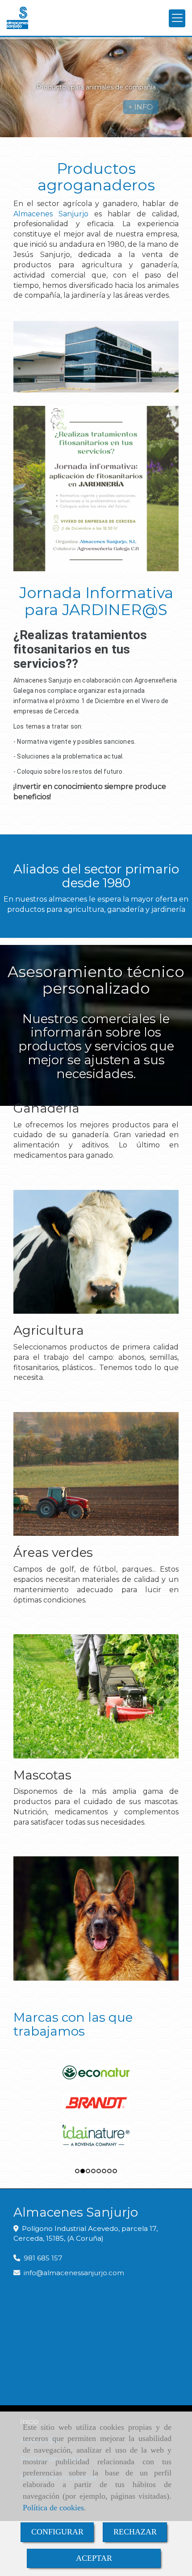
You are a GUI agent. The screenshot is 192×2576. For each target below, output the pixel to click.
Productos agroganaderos (96, 177)
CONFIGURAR (57, 2532)
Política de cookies (53, 2508)
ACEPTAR (94, 2558)
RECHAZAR (135, 2532)
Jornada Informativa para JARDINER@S (96, 601)
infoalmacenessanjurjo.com (74, 2273)
